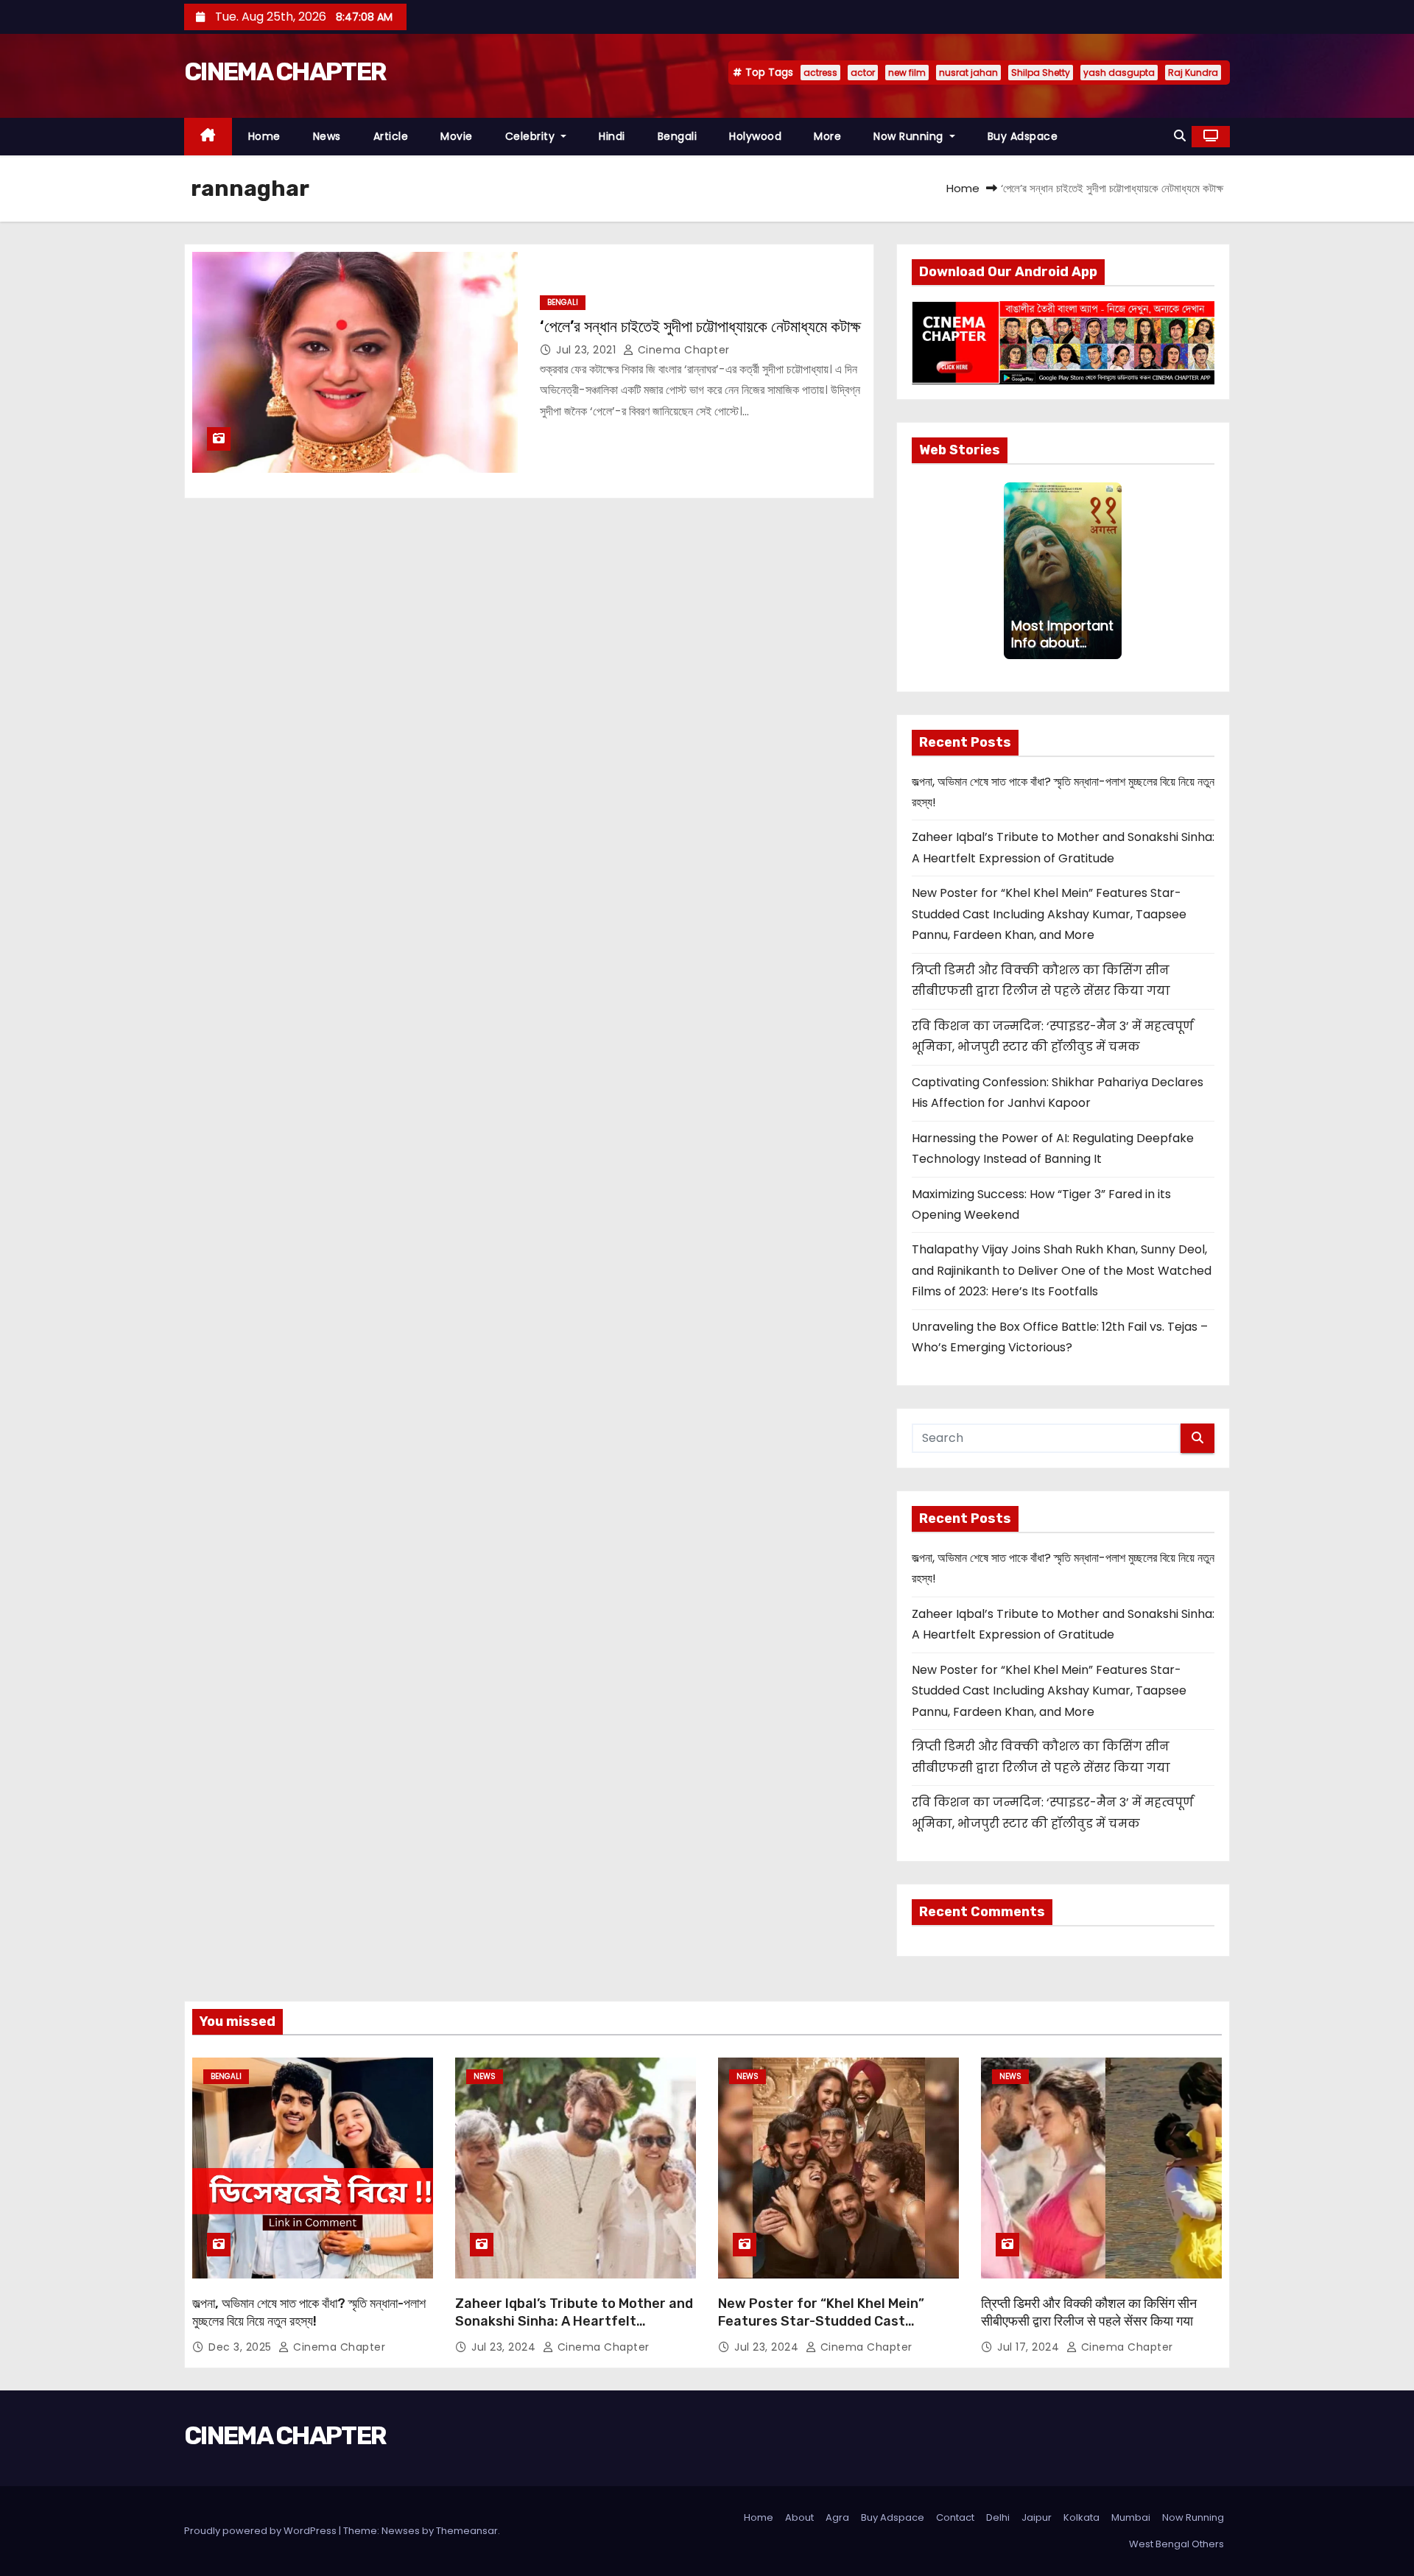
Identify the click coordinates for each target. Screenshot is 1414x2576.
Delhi (998, 2517)
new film (907, 73)
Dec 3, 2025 (242, 2347)
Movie (457, 136)
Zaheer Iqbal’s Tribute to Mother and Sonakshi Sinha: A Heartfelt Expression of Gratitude (574, 2321)
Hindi (612, 136)
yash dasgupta (1119, 73)
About (799, 2517)
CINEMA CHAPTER (285, 72)
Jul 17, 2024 (1030, 2347)
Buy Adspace (1023, 136)
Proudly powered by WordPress (261, 2531)
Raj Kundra (1193, 73)
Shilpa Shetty (1041, 73)
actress (820, 73)
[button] (1180, 136)
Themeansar (467, 2531)
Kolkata (1081, 2517)
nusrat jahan (968, 73)
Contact (955, 2517)
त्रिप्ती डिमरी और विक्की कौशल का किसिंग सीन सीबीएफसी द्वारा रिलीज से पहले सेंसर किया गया (1089, 2312)
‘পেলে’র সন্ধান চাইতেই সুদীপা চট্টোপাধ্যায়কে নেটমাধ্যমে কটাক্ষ (700, 327)
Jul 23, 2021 (588, 350)
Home (264, 136)
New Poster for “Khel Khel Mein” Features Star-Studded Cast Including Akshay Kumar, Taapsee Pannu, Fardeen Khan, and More (1049, 914)
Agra (837, 2517)
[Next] (1113, 571)
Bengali (678, 136)
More (827, 136)
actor (863, 73)
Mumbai (1131, 2517)
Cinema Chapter (682, 350)
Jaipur (1037, 2517)
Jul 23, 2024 (505, 2347)
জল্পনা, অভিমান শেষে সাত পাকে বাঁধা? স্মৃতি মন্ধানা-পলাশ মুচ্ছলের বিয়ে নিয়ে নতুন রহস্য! (309, 2312)
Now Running (910, 136)
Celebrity (532, 136)
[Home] (208, 137)
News (327, 136)
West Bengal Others (1176, 2544)
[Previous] (1013, 571)
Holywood (755, 136)
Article (391, 136)
